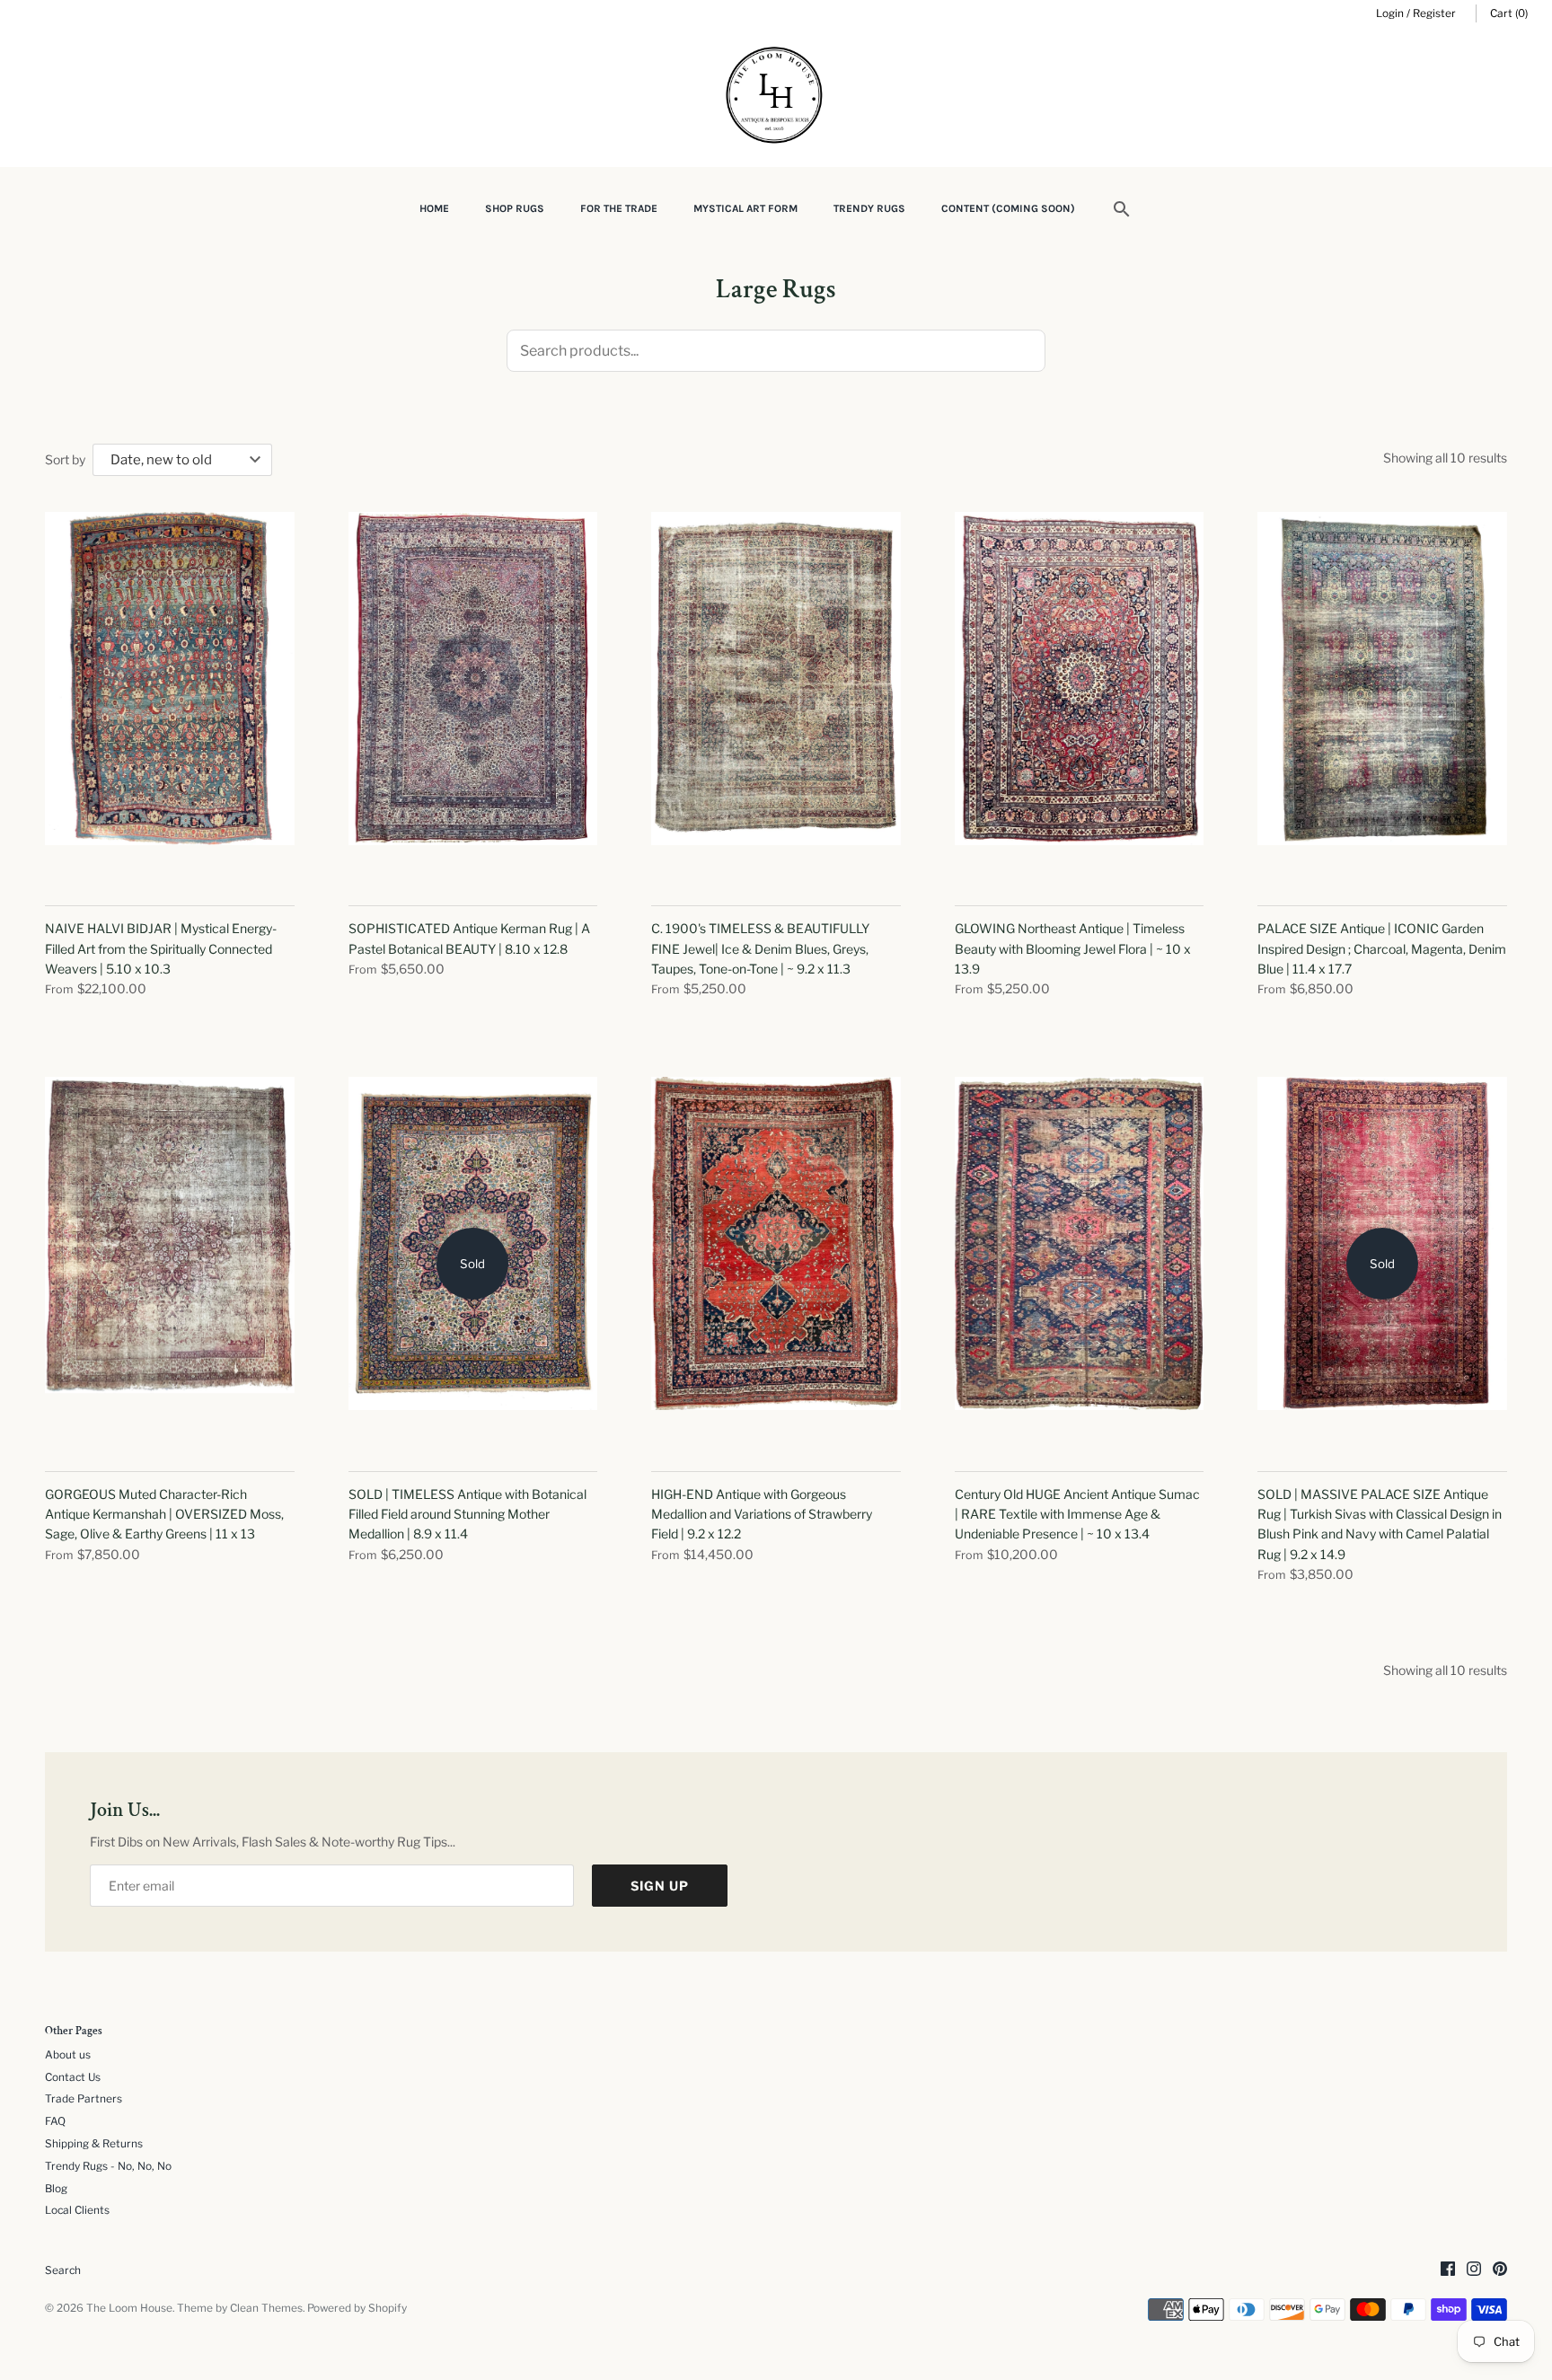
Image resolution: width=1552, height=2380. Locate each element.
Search (63, 2270)
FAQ (55, 2121)
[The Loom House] (776, 97)
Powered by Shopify (357, 2308)
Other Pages (74, 2032)
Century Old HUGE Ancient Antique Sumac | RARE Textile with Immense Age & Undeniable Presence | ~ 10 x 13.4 (1077, 1514)
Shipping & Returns (94, 2144)
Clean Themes (266, 2308)
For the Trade (619, 208)
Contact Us (73, 2077)
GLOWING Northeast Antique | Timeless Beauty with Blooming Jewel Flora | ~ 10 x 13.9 (1073, 948)
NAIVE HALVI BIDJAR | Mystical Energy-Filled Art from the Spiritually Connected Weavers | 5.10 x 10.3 (161, 948)
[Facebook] (1448, 2270)
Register (1434, 13)
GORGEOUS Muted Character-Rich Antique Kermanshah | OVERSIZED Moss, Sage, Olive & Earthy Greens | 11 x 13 (164, 1514)
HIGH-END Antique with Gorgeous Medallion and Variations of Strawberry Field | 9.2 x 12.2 (762, 1514)
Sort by (65, 459)
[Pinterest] (1500, 2270)
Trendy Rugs (869, 208)
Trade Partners (84, 2099)
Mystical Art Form (745, 208)
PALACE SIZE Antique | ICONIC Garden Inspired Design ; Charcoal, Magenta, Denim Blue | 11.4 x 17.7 (1382, 948)
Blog (56, 2189)
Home (434, 208)
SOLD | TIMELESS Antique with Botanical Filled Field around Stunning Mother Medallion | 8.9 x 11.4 (467, 1514)
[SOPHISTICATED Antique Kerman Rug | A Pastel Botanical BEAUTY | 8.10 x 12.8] (473, 699)
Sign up (660, 1886)
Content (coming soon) (1008, 208)
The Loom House (129, 2308)
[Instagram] (1474, 2270)
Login (1390, 13)
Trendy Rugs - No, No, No (108, 2166)
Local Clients (77, 2210)
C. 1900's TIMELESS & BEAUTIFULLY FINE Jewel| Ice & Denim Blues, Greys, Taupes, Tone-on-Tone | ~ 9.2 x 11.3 (760, 948)
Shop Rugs (515, 208)
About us (68, 2055)
